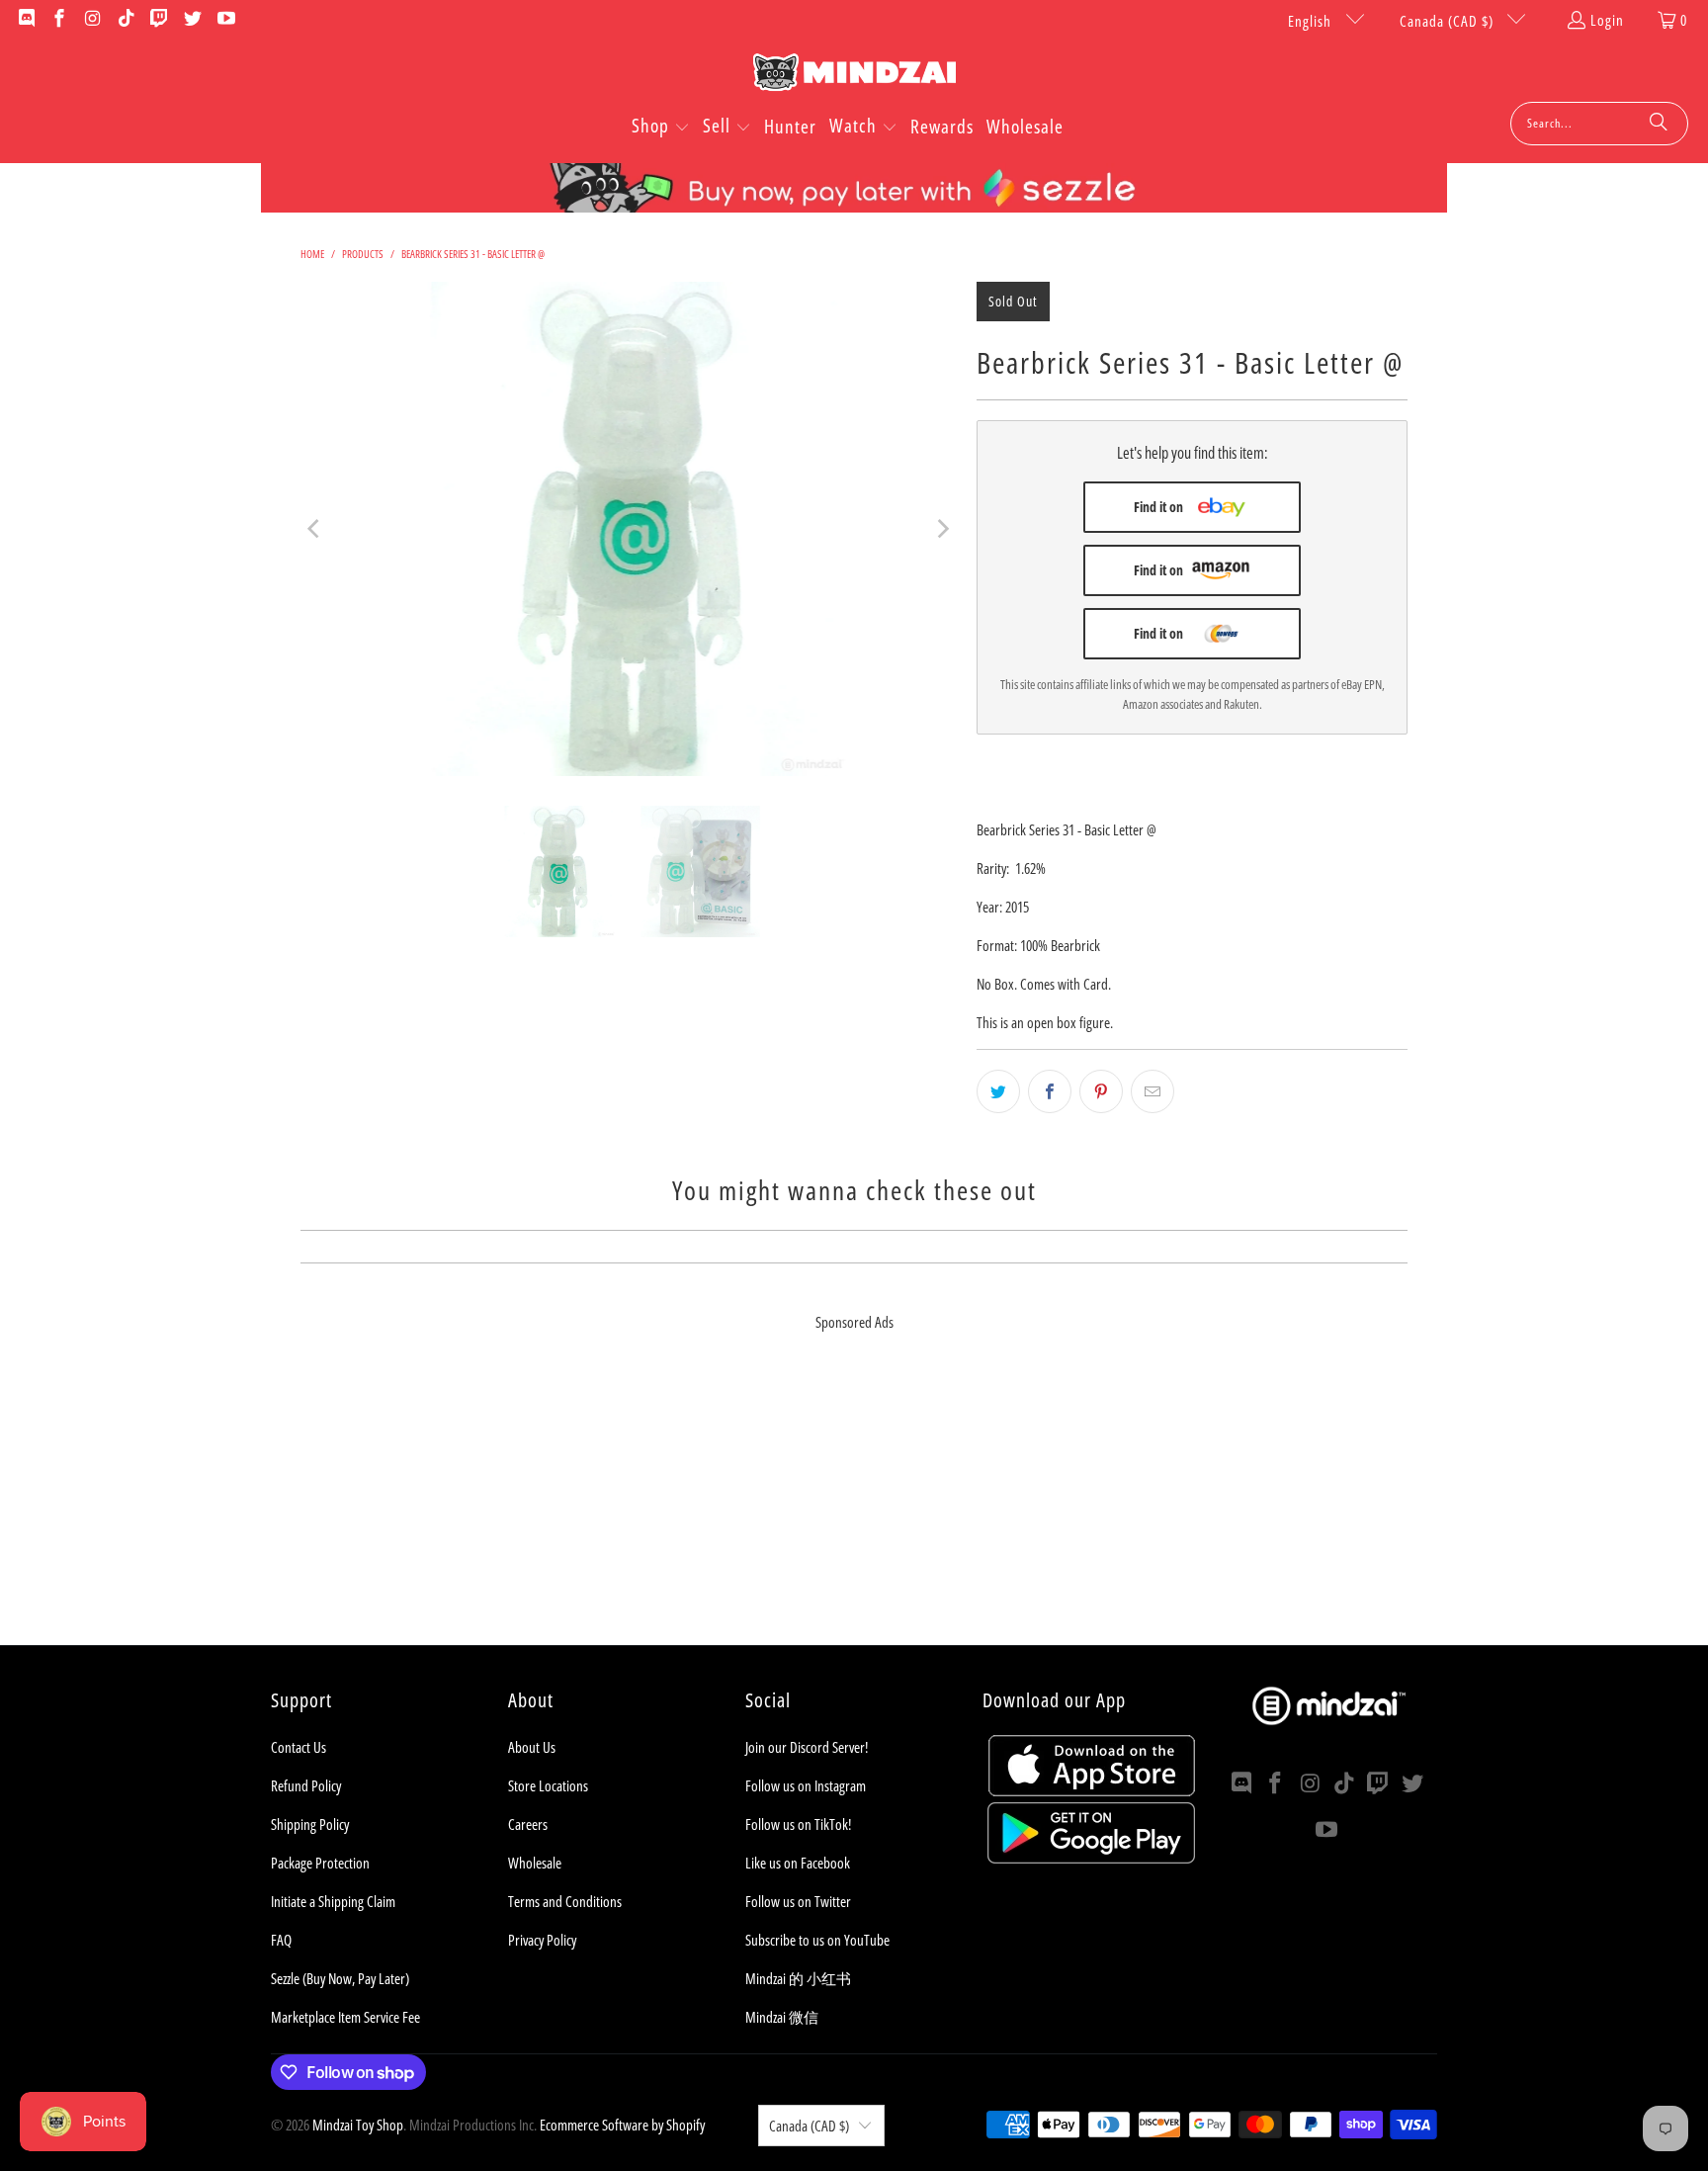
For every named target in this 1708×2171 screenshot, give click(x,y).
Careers (528, 1824)
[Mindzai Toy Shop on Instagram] (91, 20)
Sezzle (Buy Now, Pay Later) (340, 1978)
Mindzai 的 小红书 (798, 1978)
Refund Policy (306, 1785)
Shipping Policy (310, 1824)
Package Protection (320, 1863)
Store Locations (548, 1785)
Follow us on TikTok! (798, 1824)
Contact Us (299, 1747)
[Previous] (315, 529)
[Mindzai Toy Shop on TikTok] (125, 20)
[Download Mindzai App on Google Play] (1091, 1858)
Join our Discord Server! (807, 1747)
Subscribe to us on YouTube (817, 1940)
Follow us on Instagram (806, 1785)
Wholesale (535, 1863)
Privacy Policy (542, 1940)
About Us (532, 1747)
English (1312, 21)
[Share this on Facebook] (1050, 1091)
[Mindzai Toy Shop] (854, 76)
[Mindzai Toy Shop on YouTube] (225, 20)
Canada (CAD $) (1449, 21)
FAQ (281, 1940)
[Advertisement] (854, 1507)
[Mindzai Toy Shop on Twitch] (159, 20)
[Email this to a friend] (1153, 1091)
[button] (661, 128)
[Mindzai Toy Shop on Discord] (25, 20)
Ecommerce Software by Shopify (622, 2125)
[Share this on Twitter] (998, 1091)
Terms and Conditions (565, 1901)
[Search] (1659, 124)
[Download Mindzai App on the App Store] (1092, 1790)
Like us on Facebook (798, 1863)
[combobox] (1599, 124)
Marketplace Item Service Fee (345, 2017)
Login (1607, 20)
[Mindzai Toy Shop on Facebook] (59, 20)
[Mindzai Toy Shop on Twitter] (191, 20)
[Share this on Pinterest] (1101, 1091)
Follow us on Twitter (798, 1901)
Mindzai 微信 (782, 2017)
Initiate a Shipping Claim (333, 1901)
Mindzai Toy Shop (358, 2125)
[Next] (942, 529)
